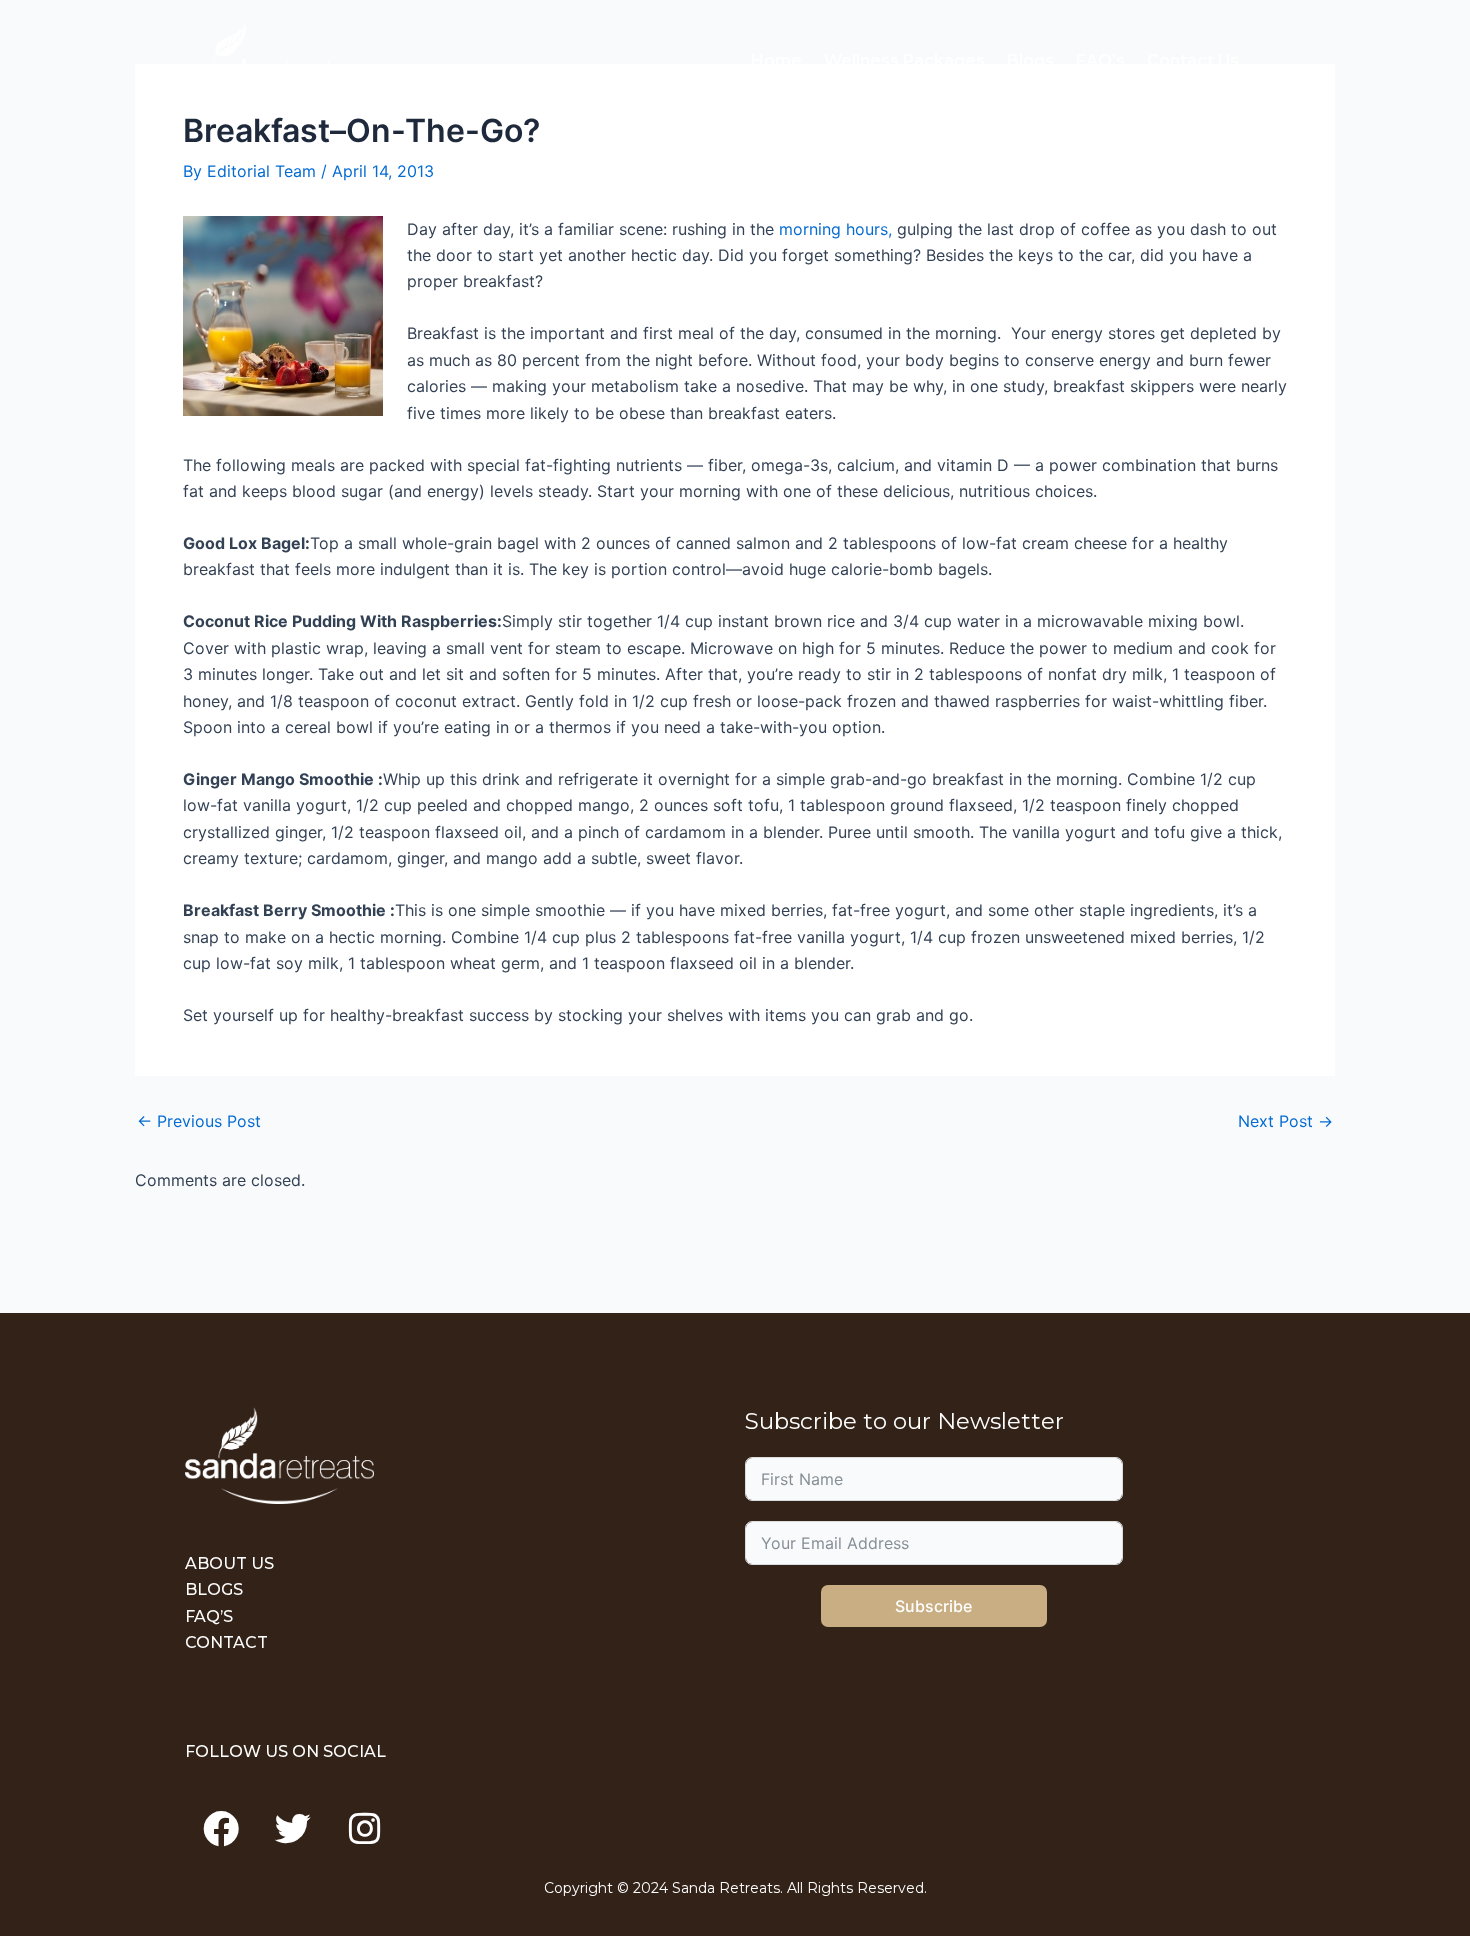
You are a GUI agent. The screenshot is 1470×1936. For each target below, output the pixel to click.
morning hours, (835, 229)
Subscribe (933, 1606)
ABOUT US (229, 1563)
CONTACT (226, 1642)
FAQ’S (209, 1616)
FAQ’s (1100, 60)
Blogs (1030, 60)
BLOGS (214, 1589)
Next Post (1285, 1121)
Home (776, 60)
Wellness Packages (904, 60)
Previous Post (199, 1121)
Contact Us (1193, 60)
